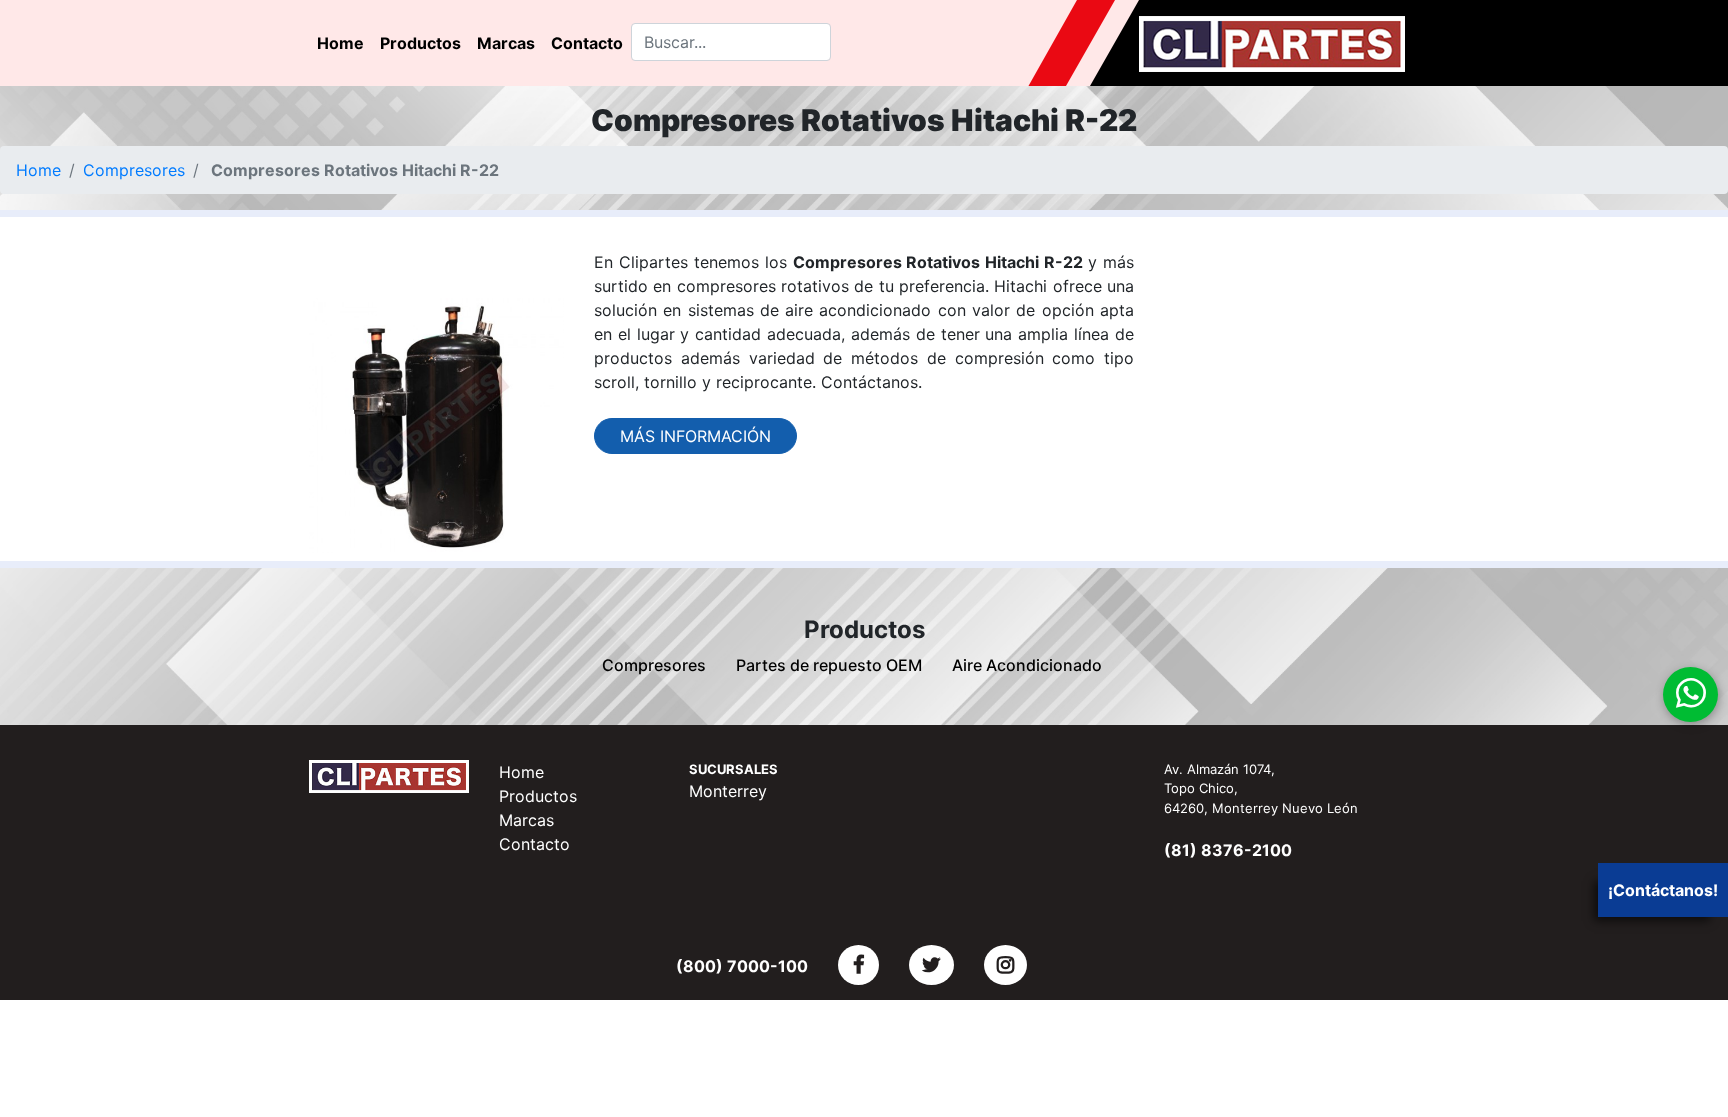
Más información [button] (695, 436)
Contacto (587, 43)
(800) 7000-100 (742, 966)
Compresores (134, 170)
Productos (420, 43)
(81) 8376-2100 (1228, 850)
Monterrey (728, 791)
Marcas (506, 43)
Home (340, 43)
